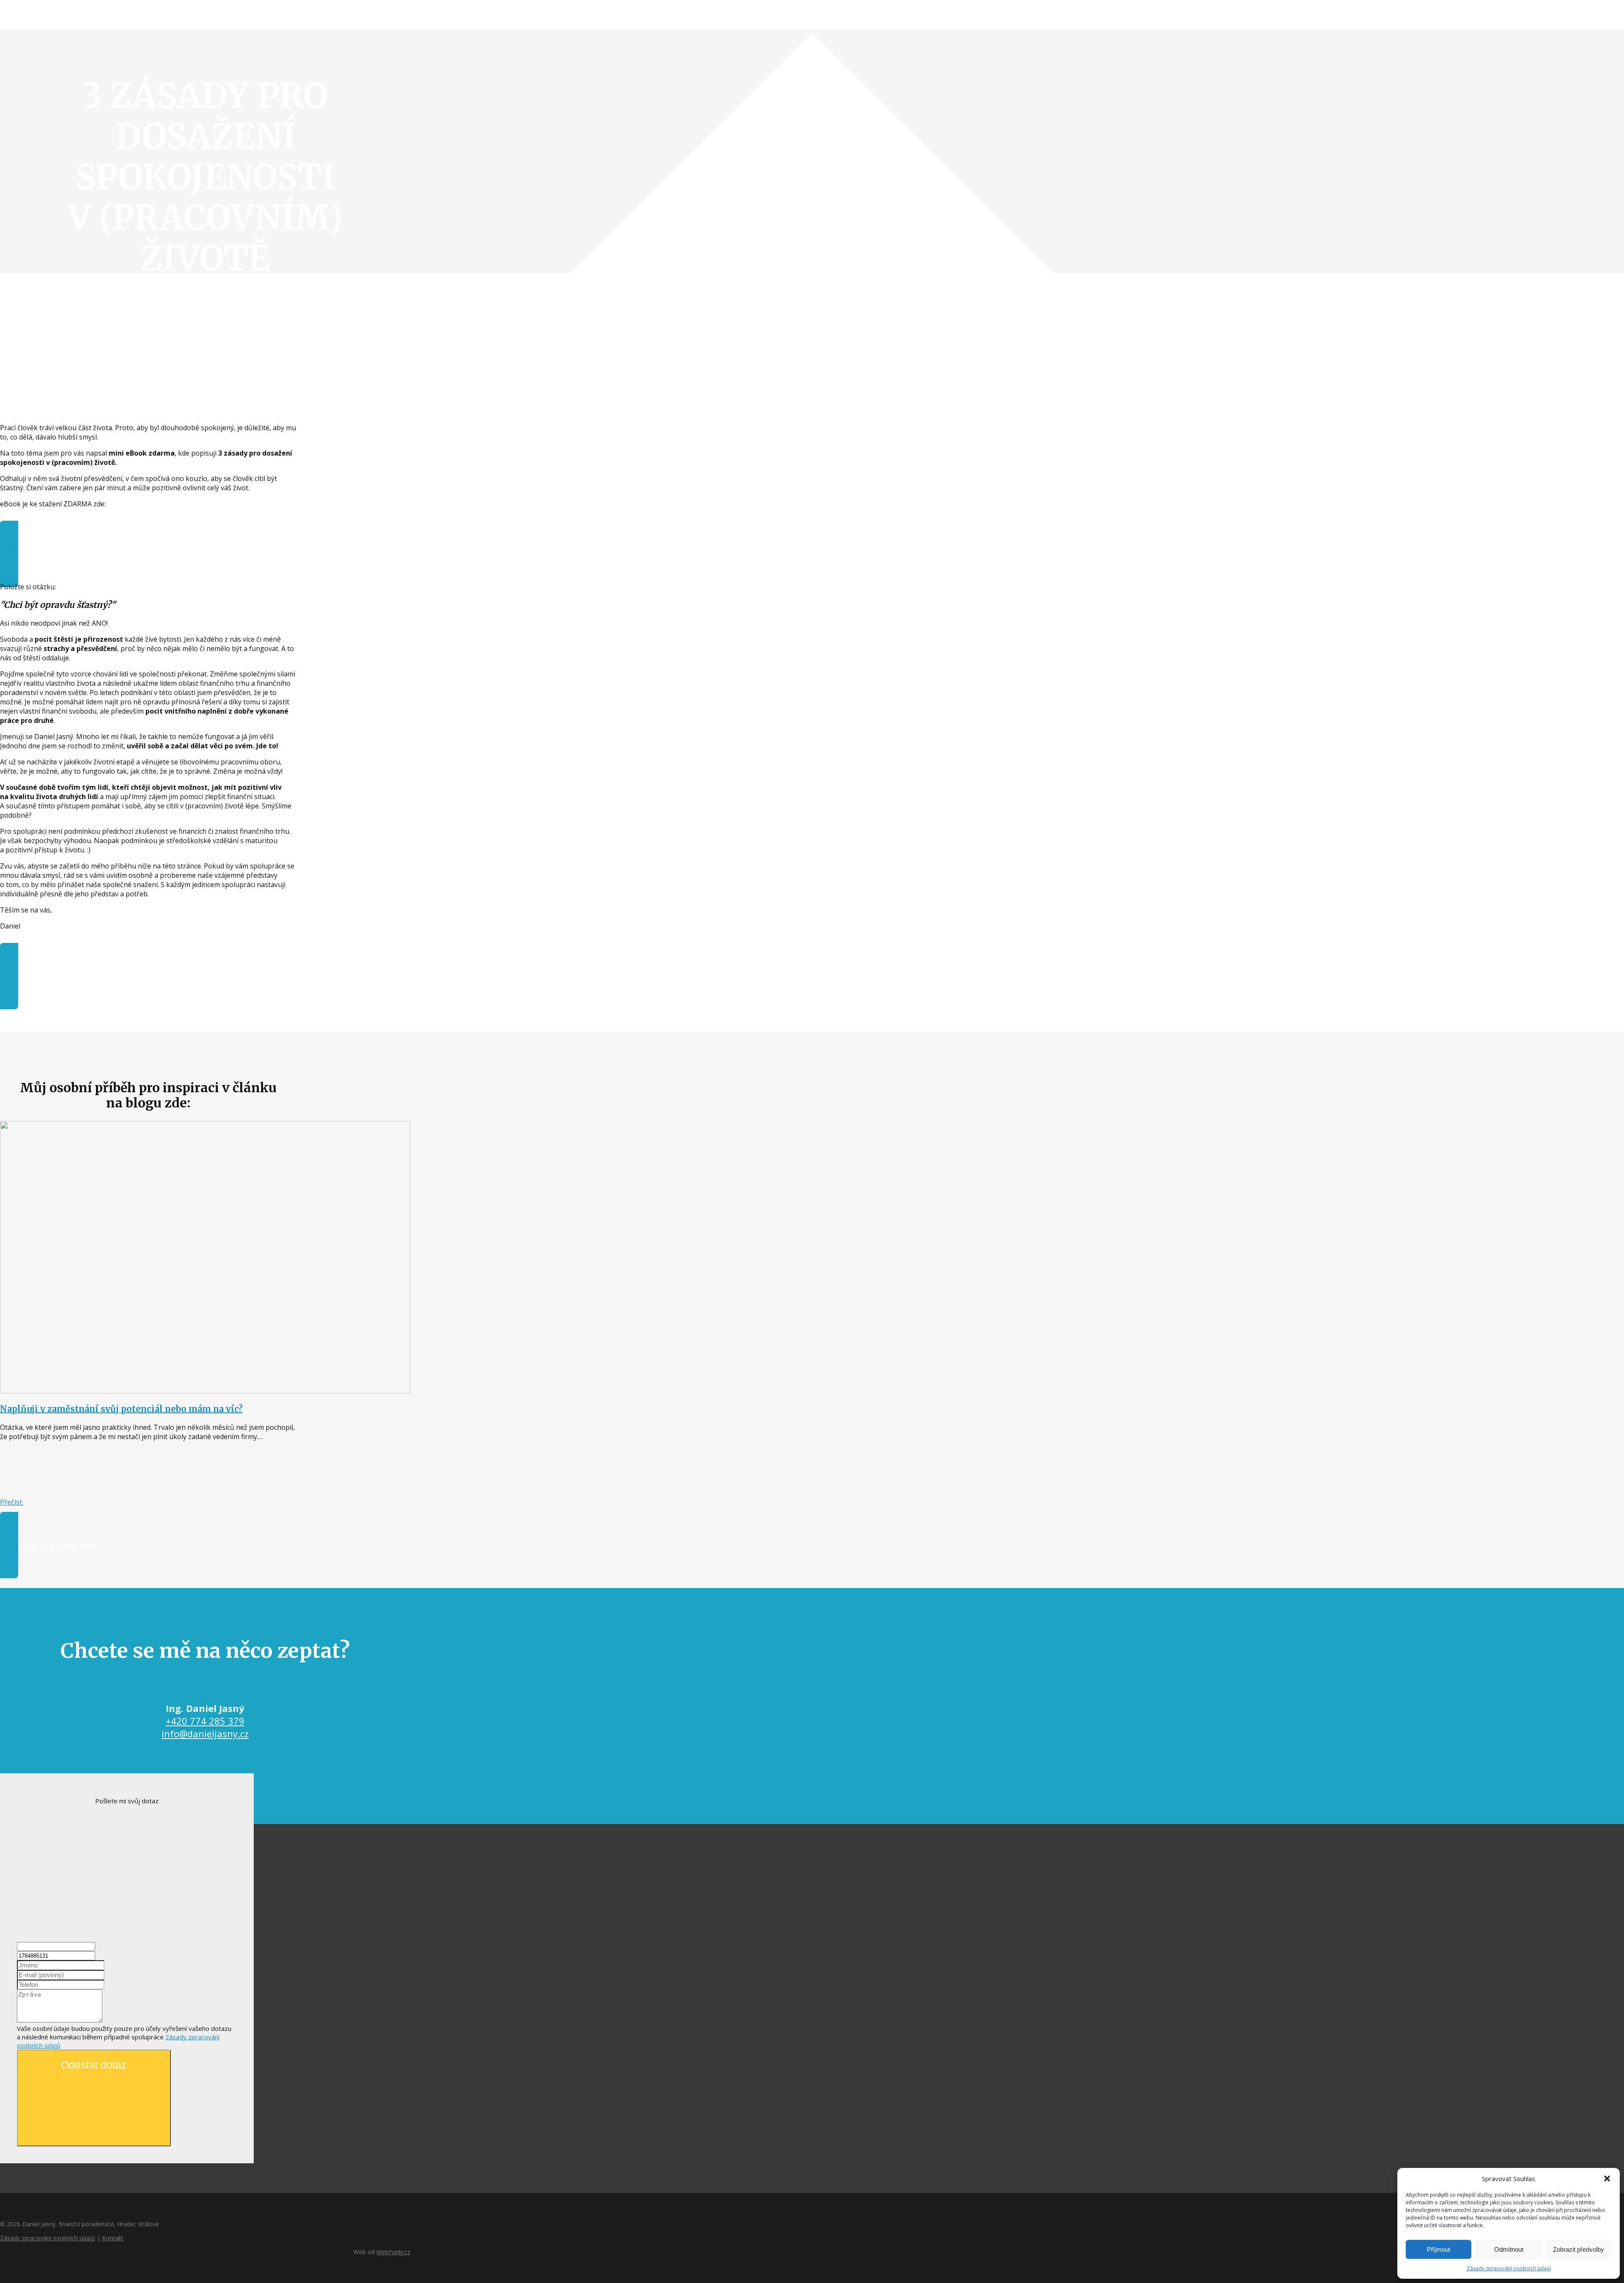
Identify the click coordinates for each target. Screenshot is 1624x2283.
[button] (1607, 2179)
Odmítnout (1509, 2249)
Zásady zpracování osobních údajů (1509, 2268)
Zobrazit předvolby (1579, 2249)
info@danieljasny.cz (205, 1734)
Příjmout (1439, 2249)
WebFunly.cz (393, 2252)
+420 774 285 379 (205, 1721)
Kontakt (113, 2238)
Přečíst (12, 1502)
